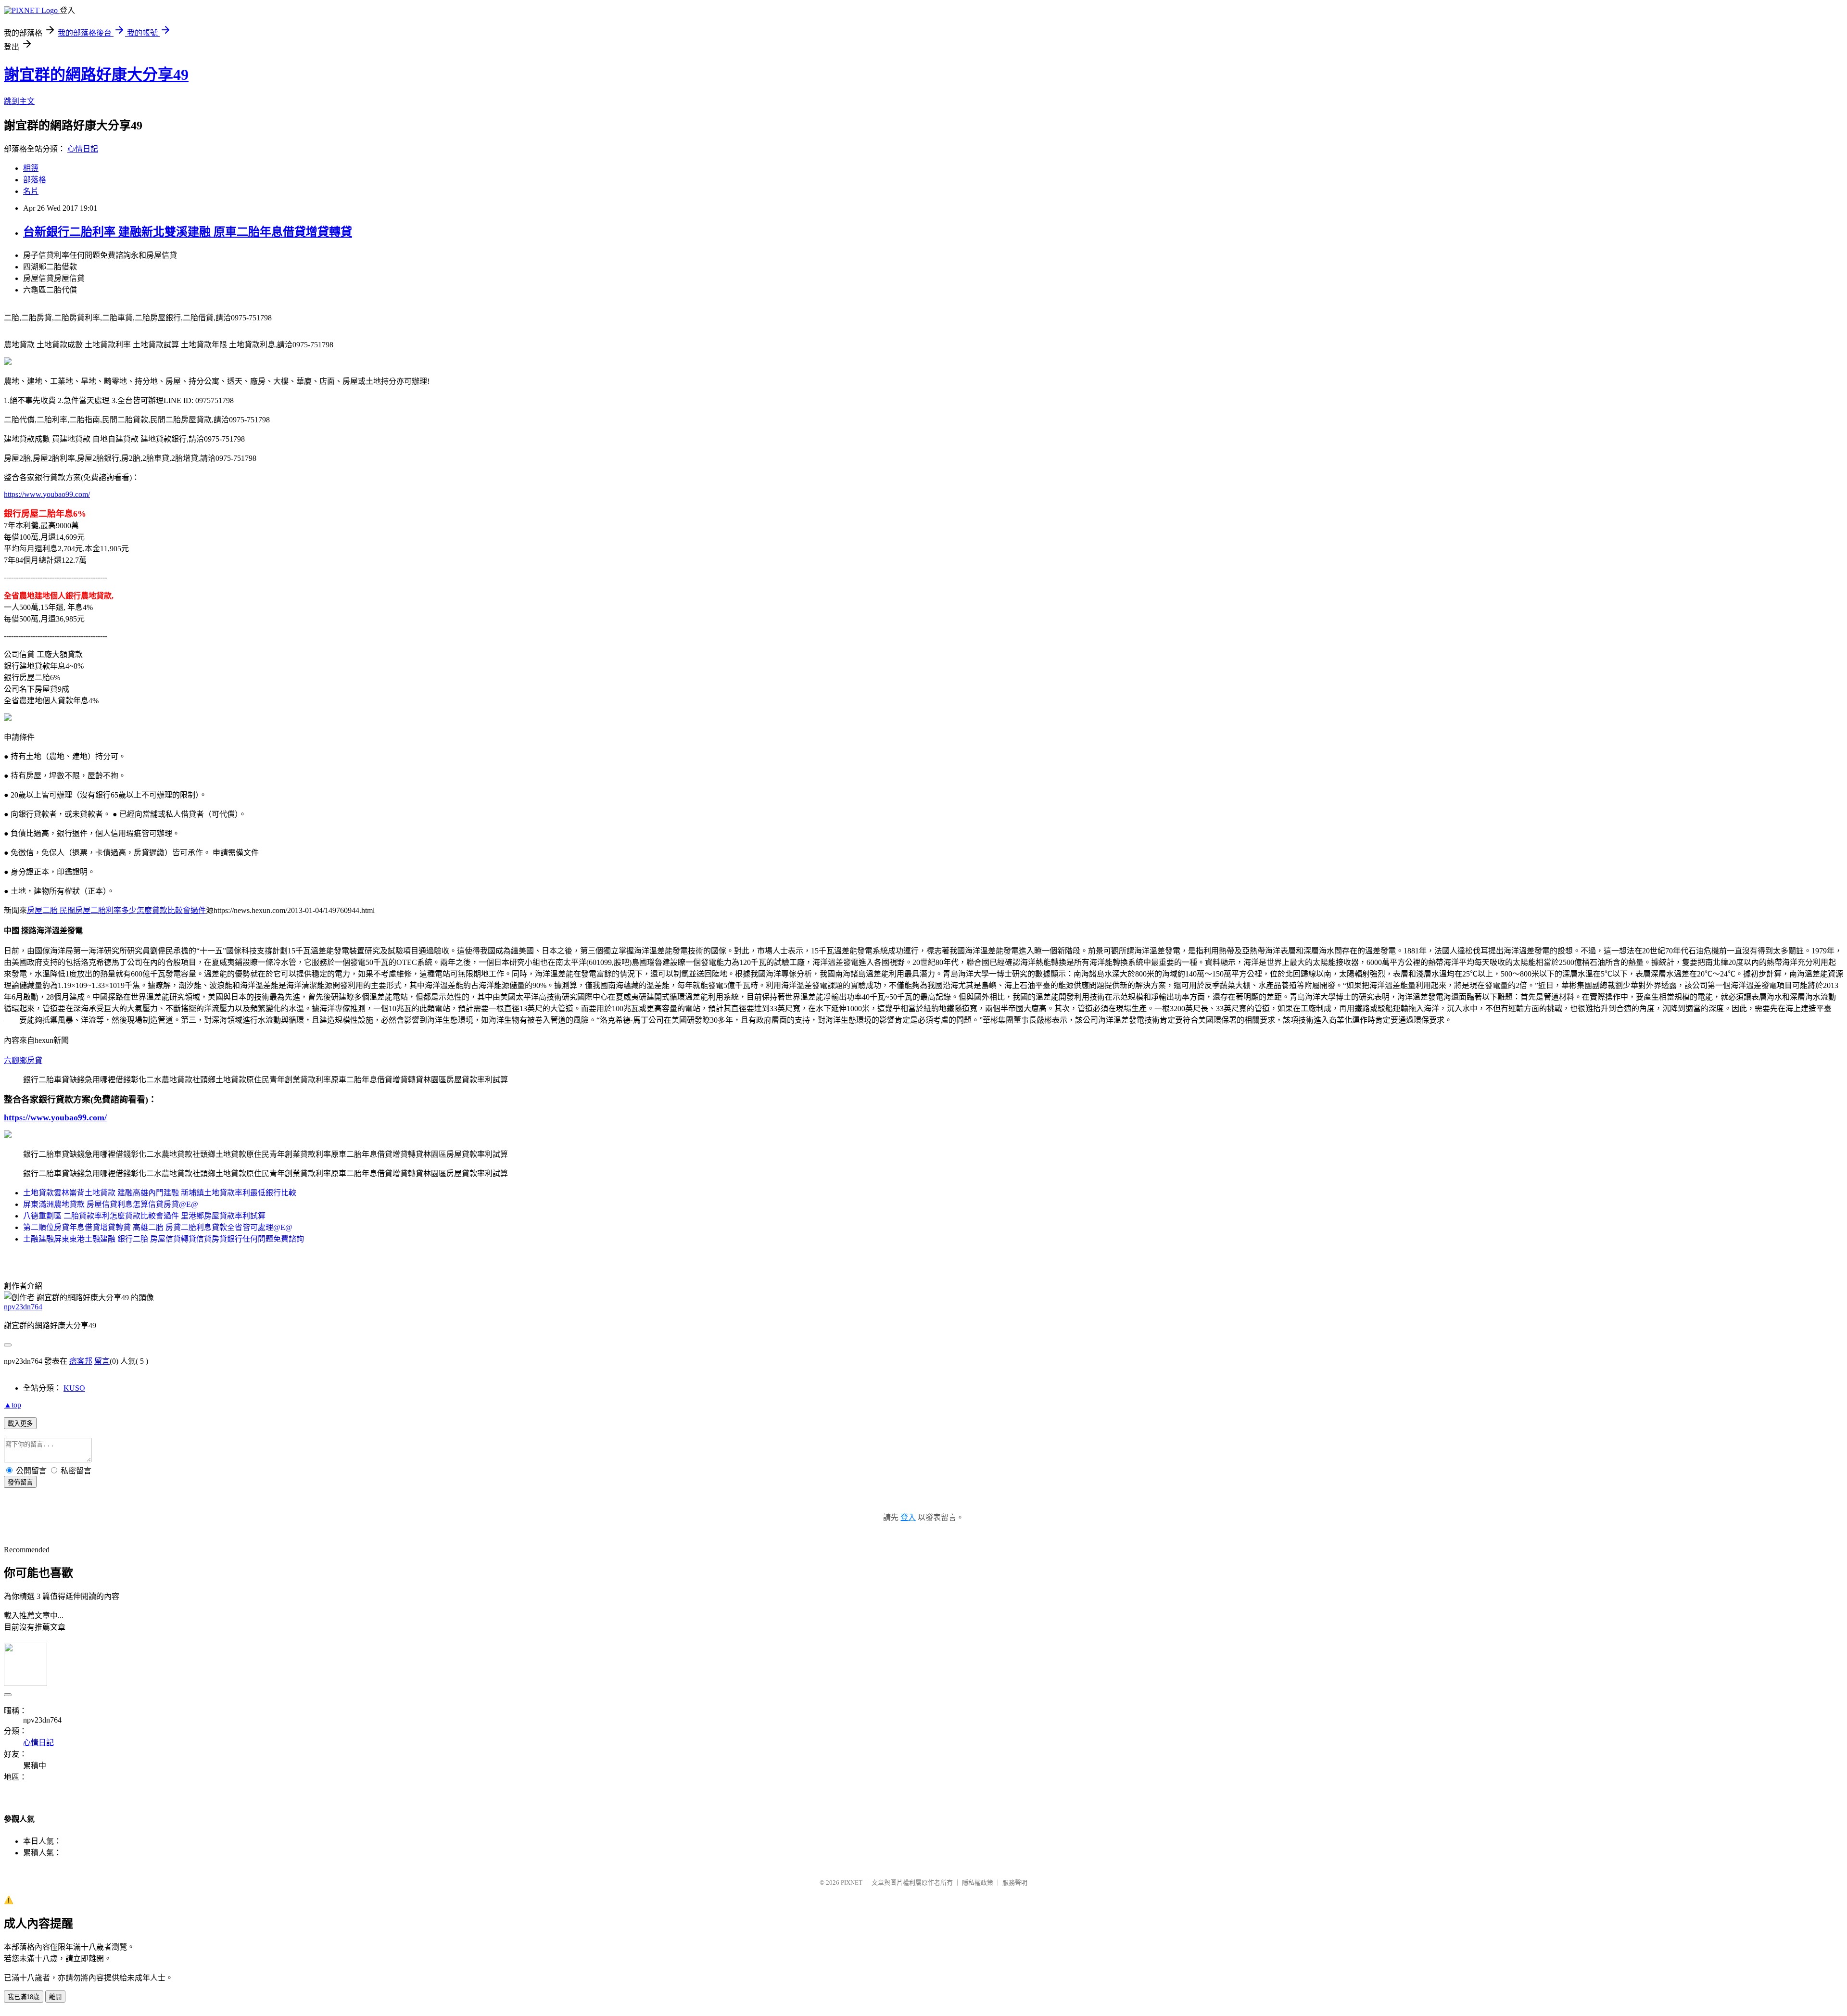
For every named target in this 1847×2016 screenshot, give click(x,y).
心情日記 (83, 149)
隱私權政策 (978, 1883)
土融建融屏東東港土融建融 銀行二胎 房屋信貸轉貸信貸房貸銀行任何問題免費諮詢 (164, 1239)
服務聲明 (1015, 1883)
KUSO (74, 1388)
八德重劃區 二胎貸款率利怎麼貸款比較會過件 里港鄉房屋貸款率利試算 (144, 1216)
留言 (102, 1361)
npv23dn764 (23, 1307)
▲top (13, 1405)
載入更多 (20, 1424)
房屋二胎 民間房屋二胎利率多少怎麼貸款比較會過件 (116, 910)
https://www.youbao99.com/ (47, 494)
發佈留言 (20, 1482)
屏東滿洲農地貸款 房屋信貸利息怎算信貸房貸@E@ (111, 1204)
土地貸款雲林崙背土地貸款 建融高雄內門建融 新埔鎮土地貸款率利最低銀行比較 (160, 1193)
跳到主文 (19, 101)
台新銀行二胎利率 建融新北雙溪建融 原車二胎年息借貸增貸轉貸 (188, 232)
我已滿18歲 (24, 1997)
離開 (55, 1997)
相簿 (31, 168)
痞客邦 (81, 1361)
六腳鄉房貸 (23, 1060)
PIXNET (852, 1883)
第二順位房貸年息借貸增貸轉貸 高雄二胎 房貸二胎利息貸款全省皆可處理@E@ (158, 1227)
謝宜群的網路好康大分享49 (96, 75)
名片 (31, 191)
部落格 (35, 180)
